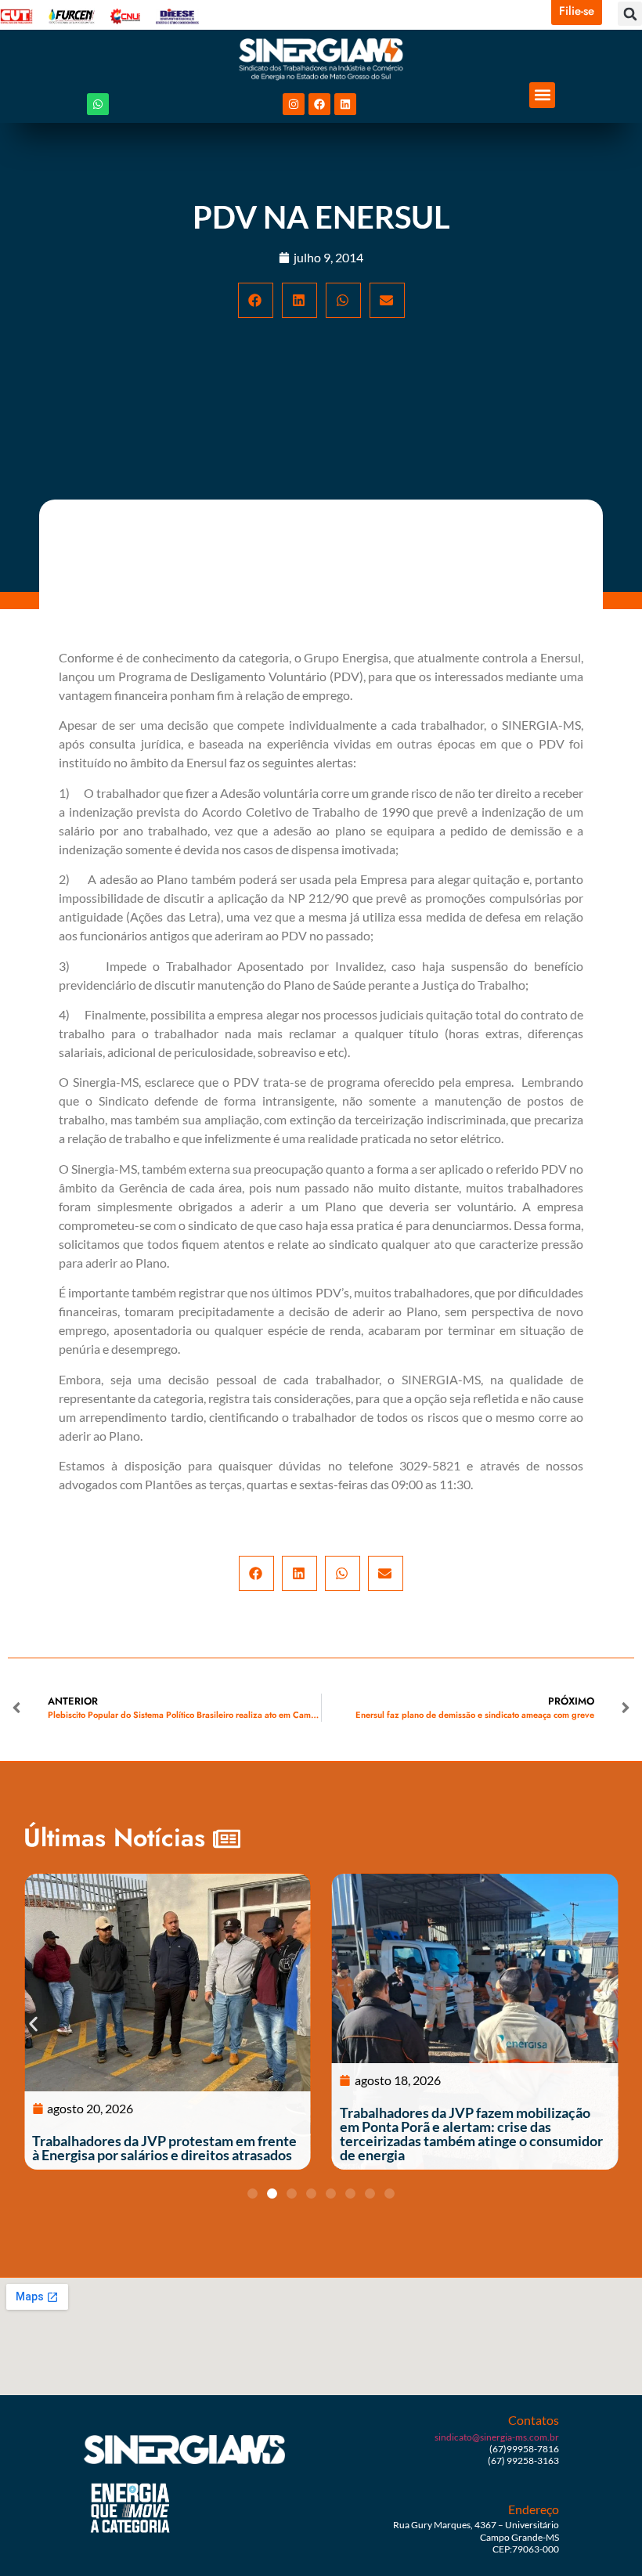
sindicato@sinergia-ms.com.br (497, 2437)
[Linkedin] (345, 104)
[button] (630, 14)
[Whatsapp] (98, 104)
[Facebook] (319, 104)
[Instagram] (294, 104)
